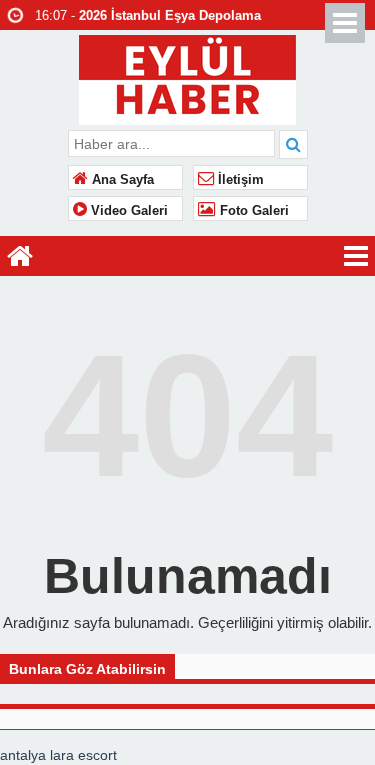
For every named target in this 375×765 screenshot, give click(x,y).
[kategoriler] (356, 256)
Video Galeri (127, 211)
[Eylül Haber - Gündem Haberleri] (187, 77)
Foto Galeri (252, 211)
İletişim (239, 180)
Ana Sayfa (121, 180)
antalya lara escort (58, 755)
